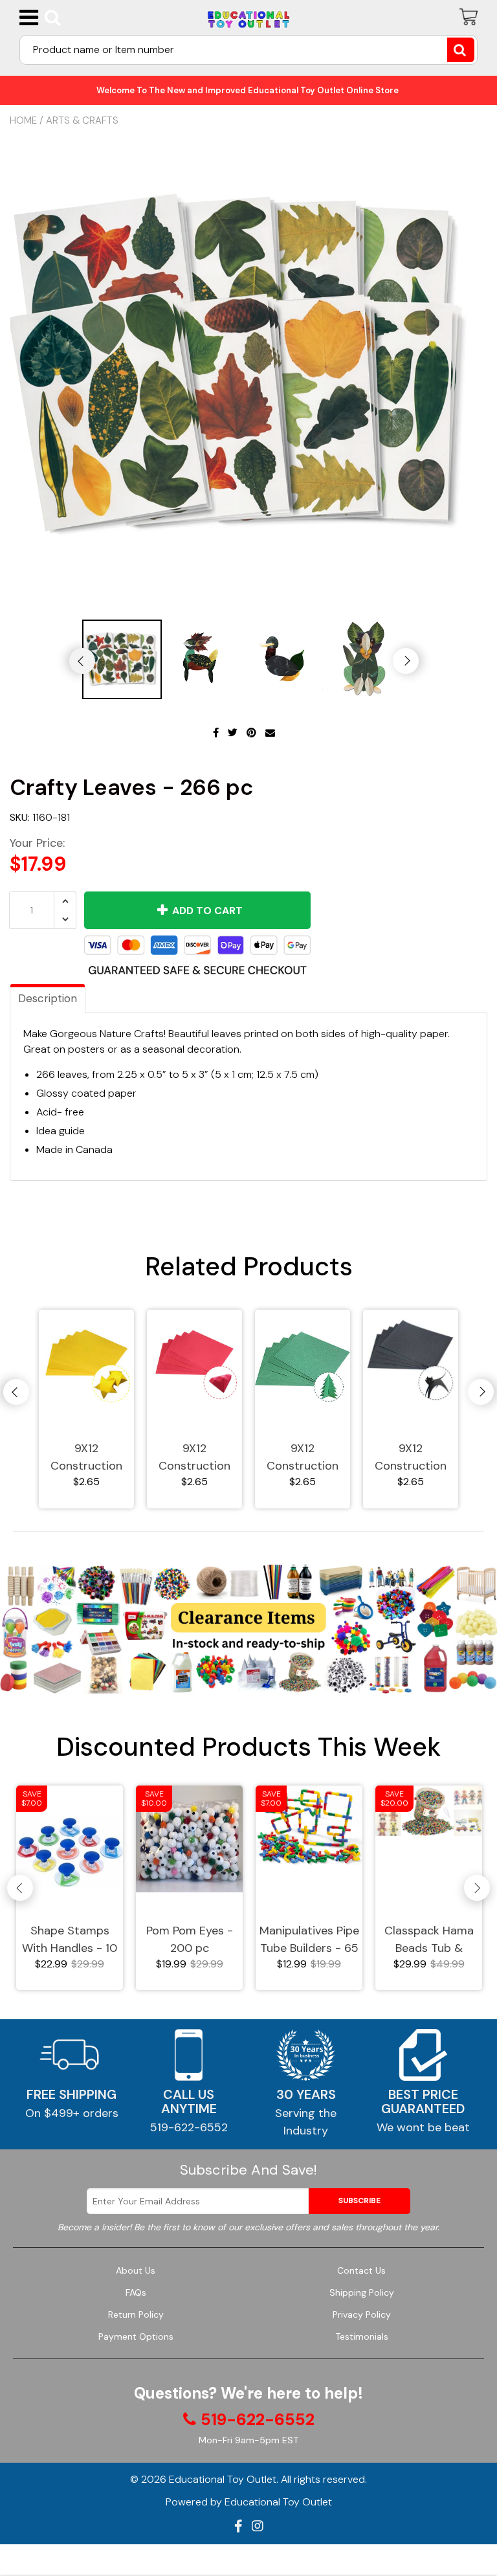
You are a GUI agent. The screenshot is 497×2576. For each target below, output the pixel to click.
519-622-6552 (189, 2127)
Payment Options (136, 2336)
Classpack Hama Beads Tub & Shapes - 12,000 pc (429, 1940)
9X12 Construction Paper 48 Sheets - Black (411, 1458)
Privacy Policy (362, 2314)
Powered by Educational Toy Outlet (249, 2502)
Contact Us (361, 2270)
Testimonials (362, 2336)
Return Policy (136, 2314)
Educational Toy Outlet (223, 2479)
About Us (136, 2270)
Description (48, 998)
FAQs (136, 2292)
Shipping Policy (362, 2292)
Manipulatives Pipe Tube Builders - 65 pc (309, 1940)
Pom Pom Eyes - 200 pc (190, 1939)
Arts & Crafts (82, 120)
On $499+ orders (72, 2113)
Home (23, 120)
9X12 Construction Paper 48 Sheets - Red (194, 1458)
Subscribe (359, 2201)
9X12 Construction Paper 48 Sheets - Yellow (87, 1458)
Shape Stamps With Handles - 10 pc (70, 1940)
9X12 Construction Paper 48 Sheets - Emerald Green (303, 1458)
